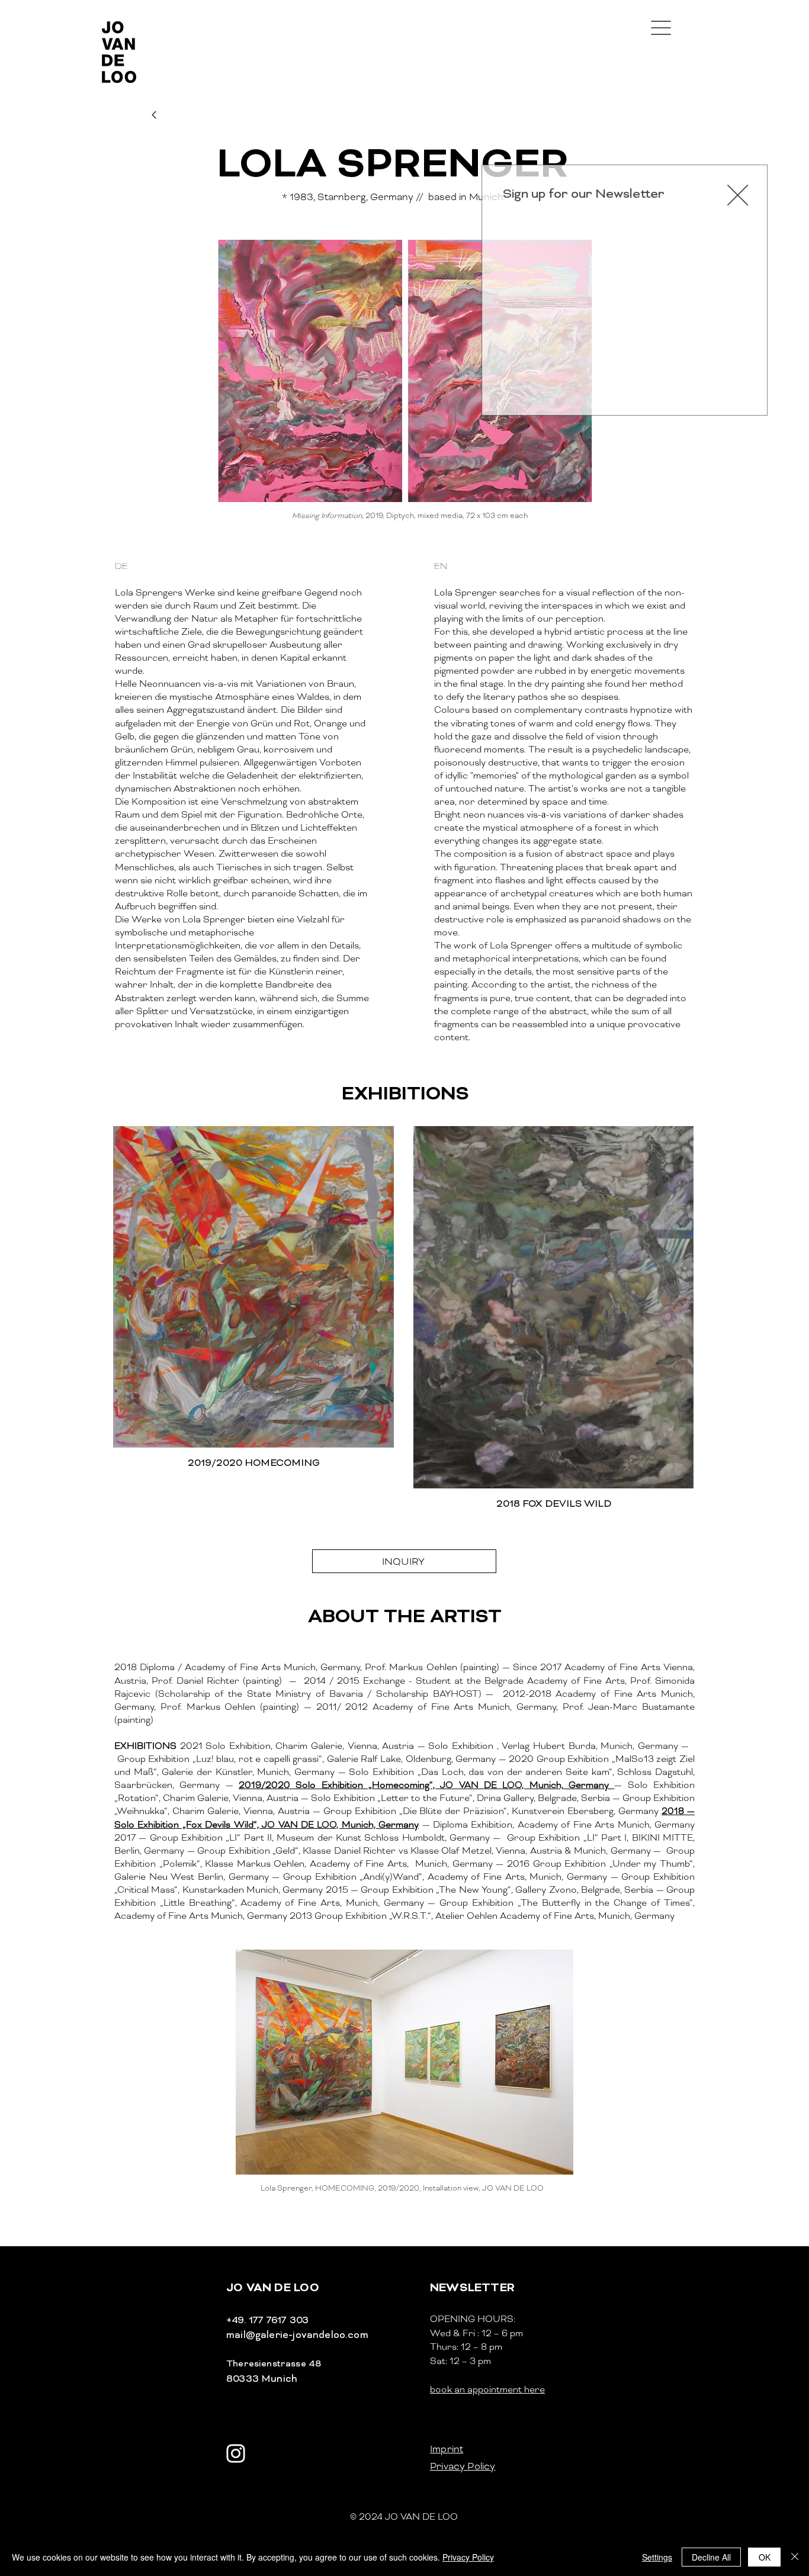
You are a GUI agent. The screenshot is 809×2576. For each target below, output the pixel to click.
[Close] (795, 2557)
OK (765, 2557)
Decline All (711, 2557)
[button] (729, 195)
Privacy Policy (468, 2557)
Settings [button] (657, 2557)
